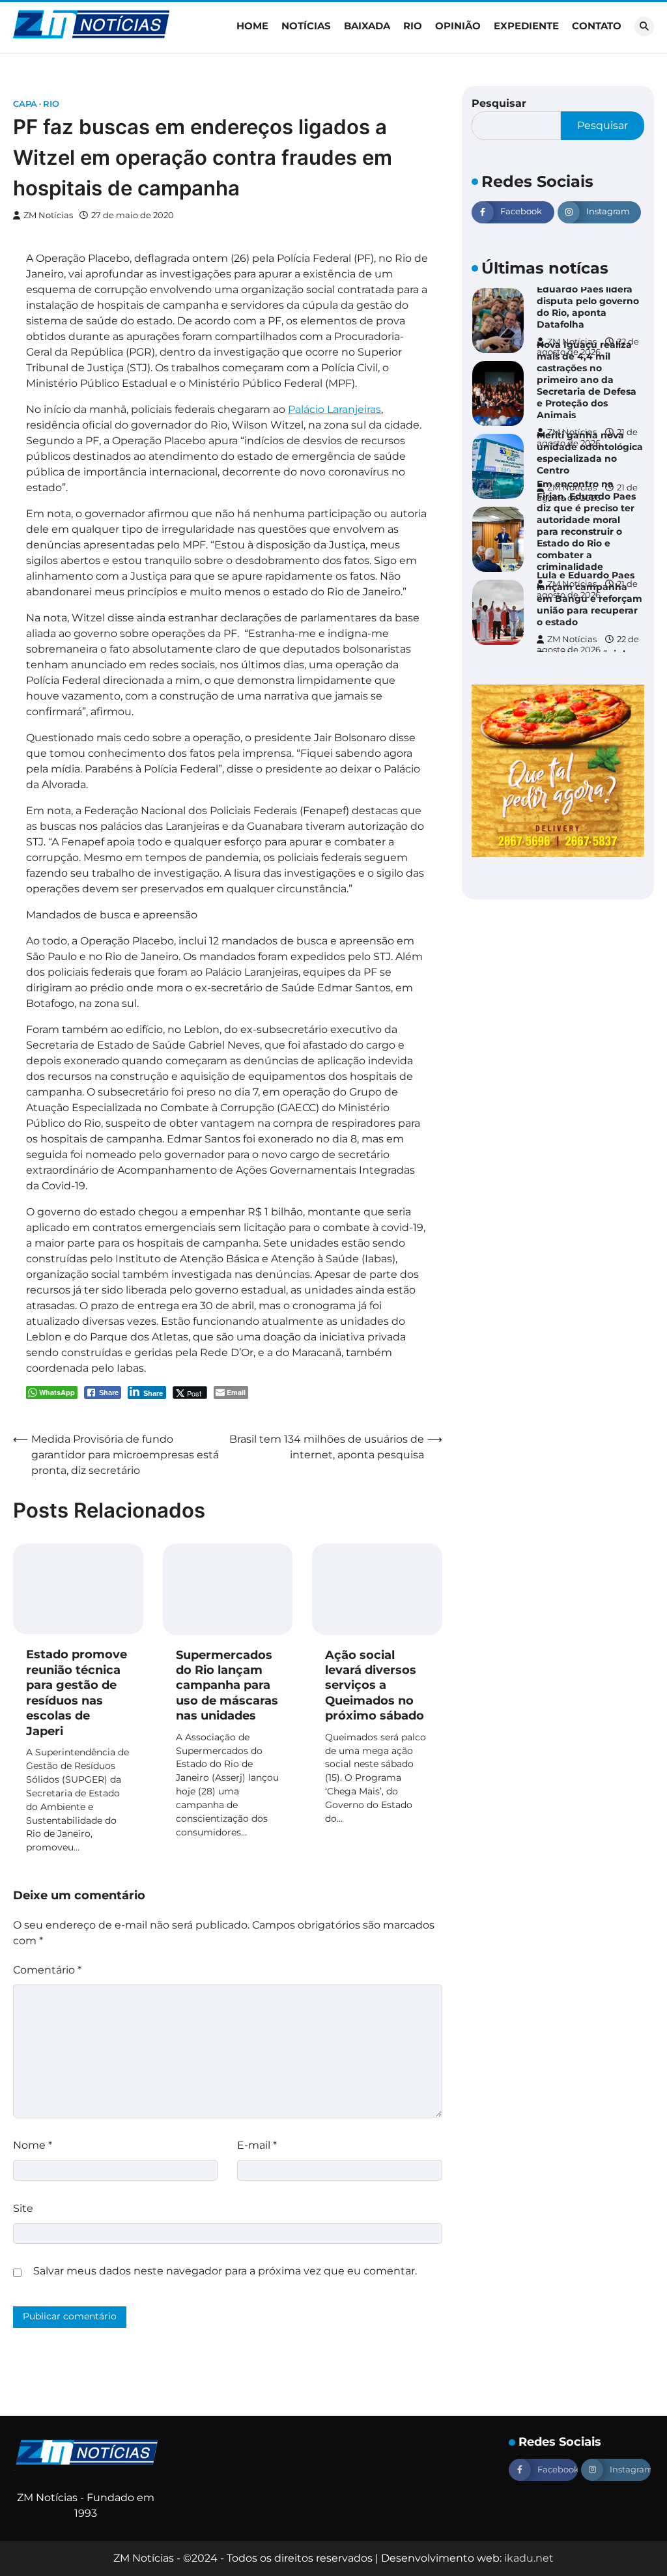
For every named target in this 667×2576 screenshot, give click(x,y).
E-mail (257, 2145)
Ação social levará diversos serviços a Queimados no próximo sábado (375, 1686)
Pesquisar (499, 103)
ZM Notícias (48, 215)
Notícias (306, 26)
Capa (25, 104)
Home (252, 26)
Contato (597, 26)
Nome (33, 2145)
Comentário (47, 1970)
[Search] (644, 27)
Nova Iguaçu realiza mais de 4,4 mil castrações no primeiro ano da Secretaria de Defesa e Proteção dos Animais (587, 380)
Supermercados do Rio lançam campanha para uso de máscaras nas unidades (227, 1686)
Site (23, 2208)
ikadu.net (529, 2558)
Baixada (367, 26)
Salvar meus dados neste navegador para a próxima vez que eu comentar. (225, 2271)
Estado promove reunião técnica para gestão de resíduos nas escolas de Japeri (77, 1692)
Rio (413, 26)
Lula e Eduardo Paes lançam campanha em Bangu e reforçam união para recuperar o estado (589, 599)
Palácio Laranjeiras (334, 409)
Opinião (458, 26)
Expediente (526, 26)
